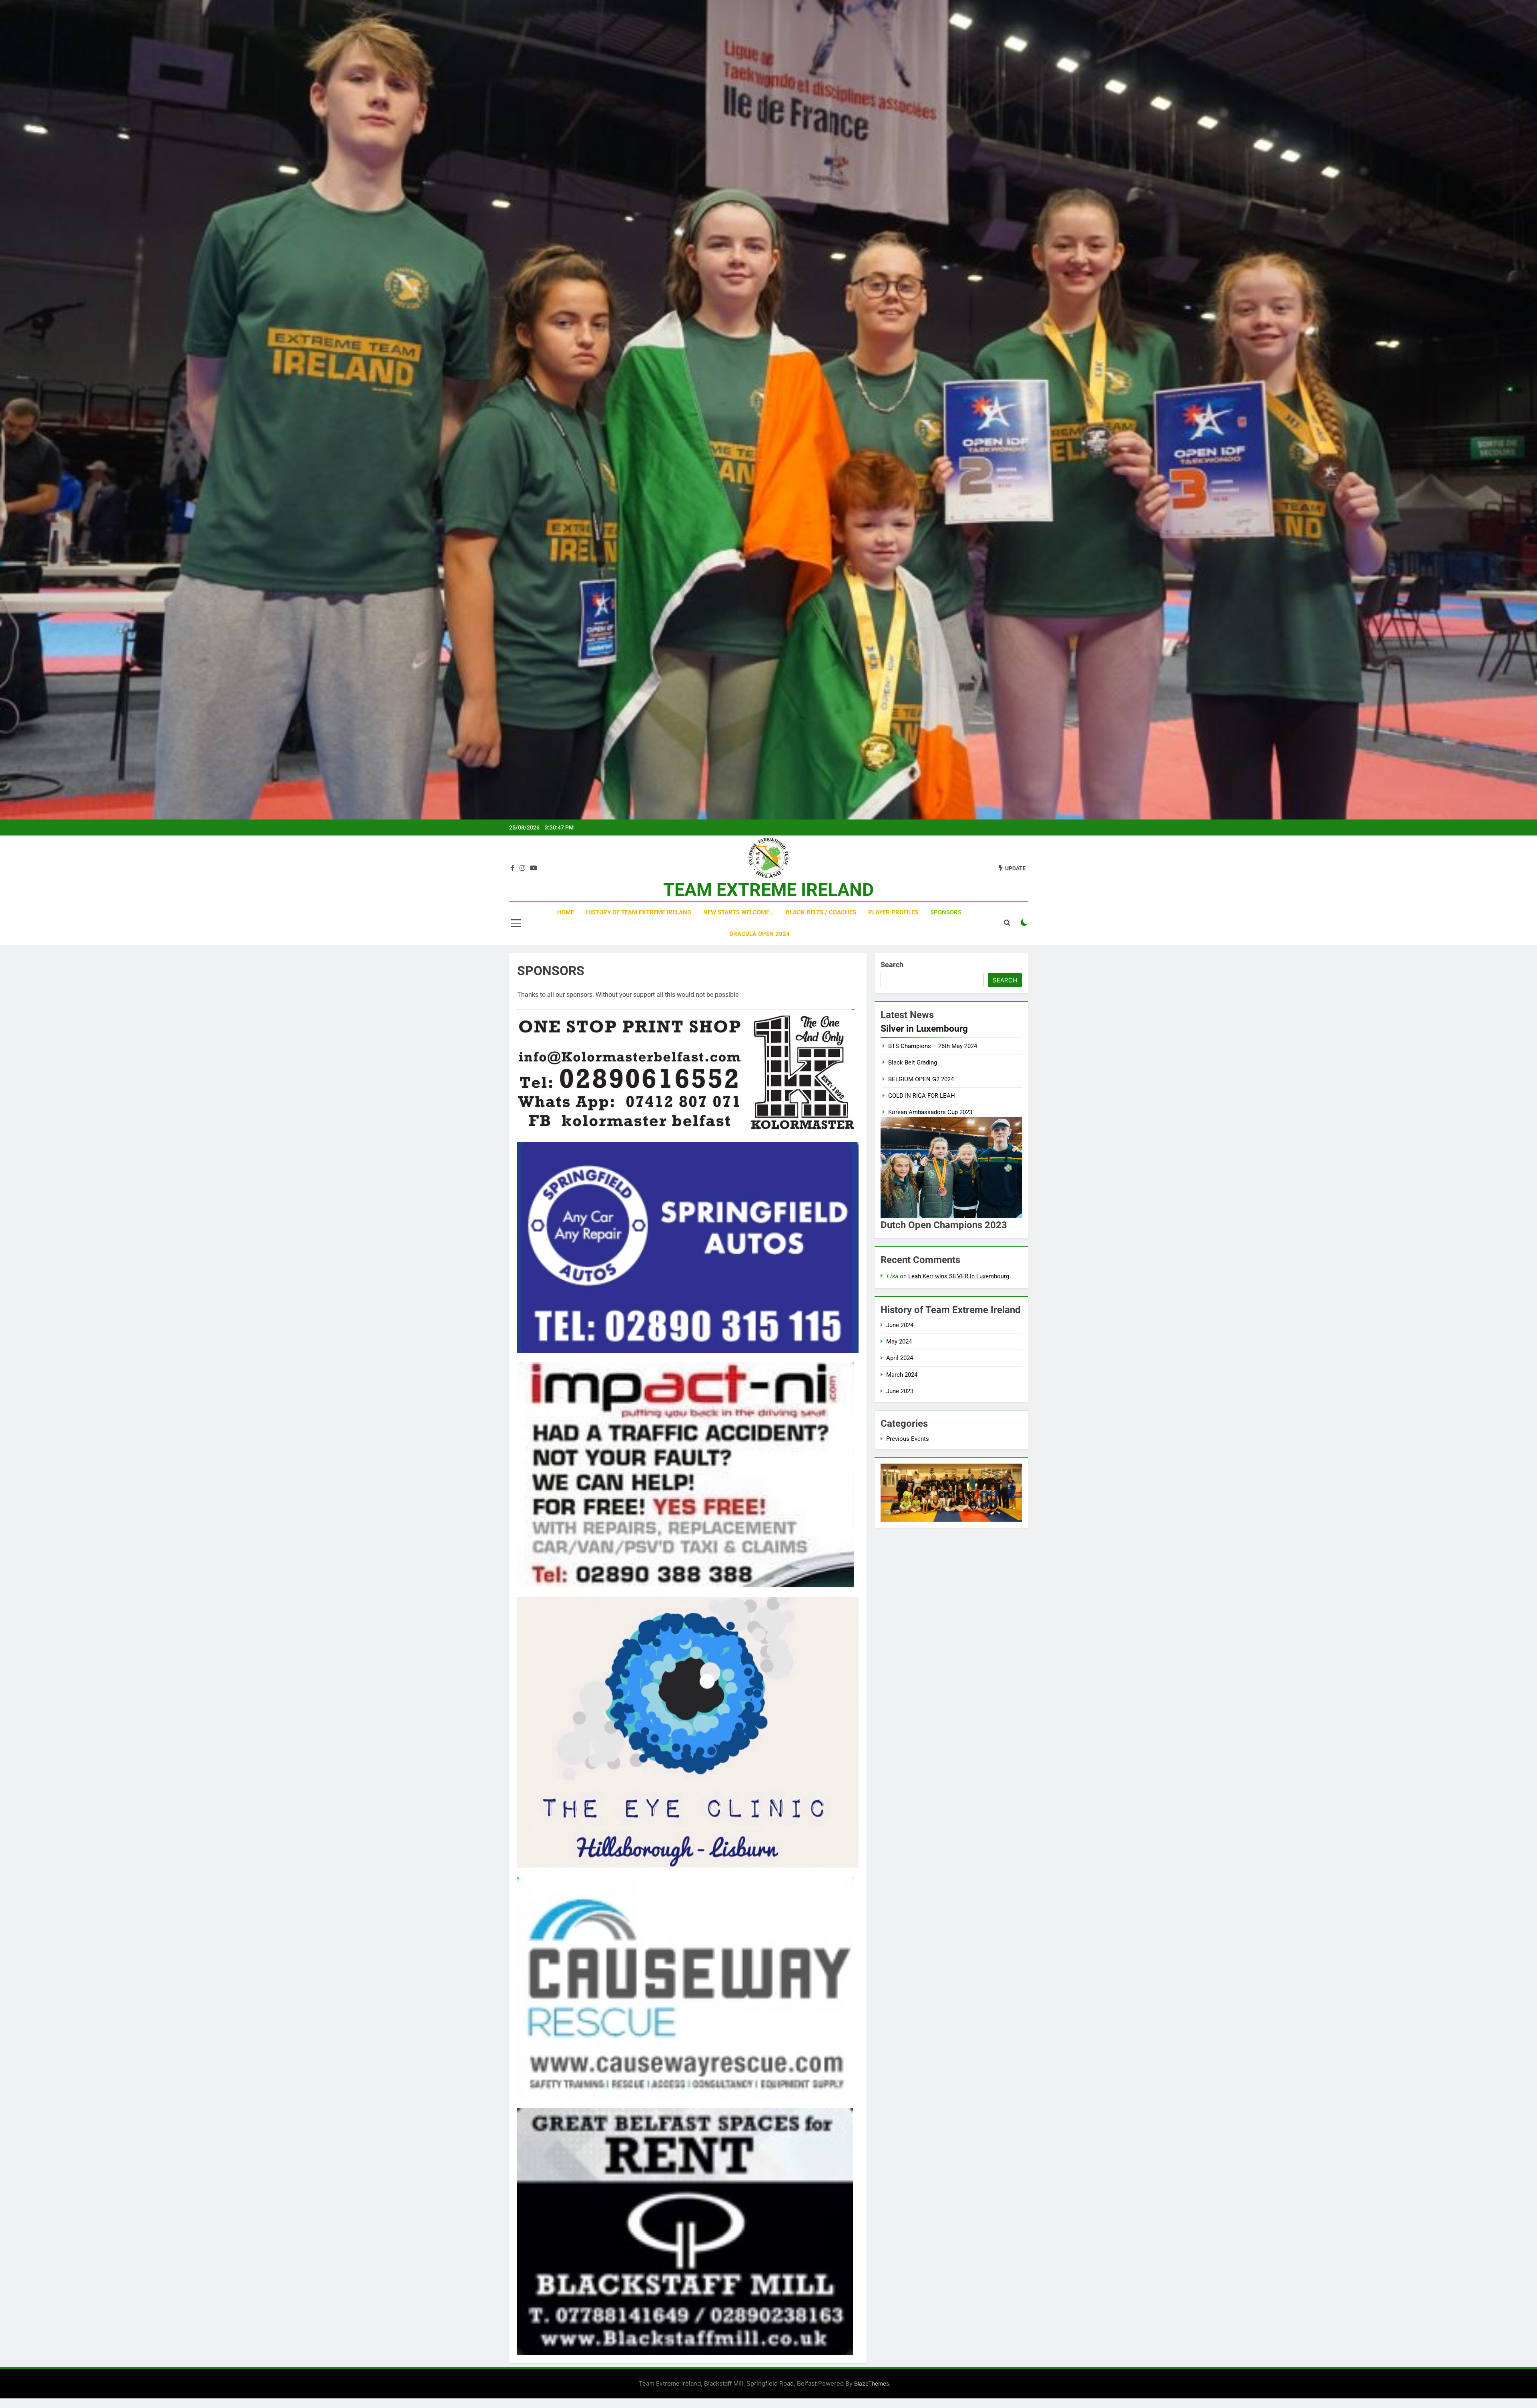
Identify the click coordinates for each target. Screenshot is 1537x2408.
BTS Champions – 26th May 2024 (933, 1046)
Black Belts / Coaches (821, 912)
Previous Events (908, 1439)
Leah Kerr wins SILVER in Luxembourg (959, 1276)
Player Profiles (893, 912)
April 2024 (900, 1358)
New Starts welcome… (738, 912)
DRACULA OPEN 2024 (759, 934)
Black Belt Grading (913, 1062)
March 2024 (902, 1375)
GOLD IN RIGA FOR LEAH (922, 1096)
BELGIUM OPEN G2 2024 (921, 1079)
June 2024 (900, 1325)
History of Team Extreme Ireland (639, 912)
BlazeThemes (872, 2383)
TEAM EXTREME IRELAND (768, 890)
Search (892, 965)
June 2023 (900, 1391)
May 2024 (899, 1342)
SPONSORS (946, 912)
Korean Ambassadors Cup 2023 (930, 1112)
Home (566, 912)
